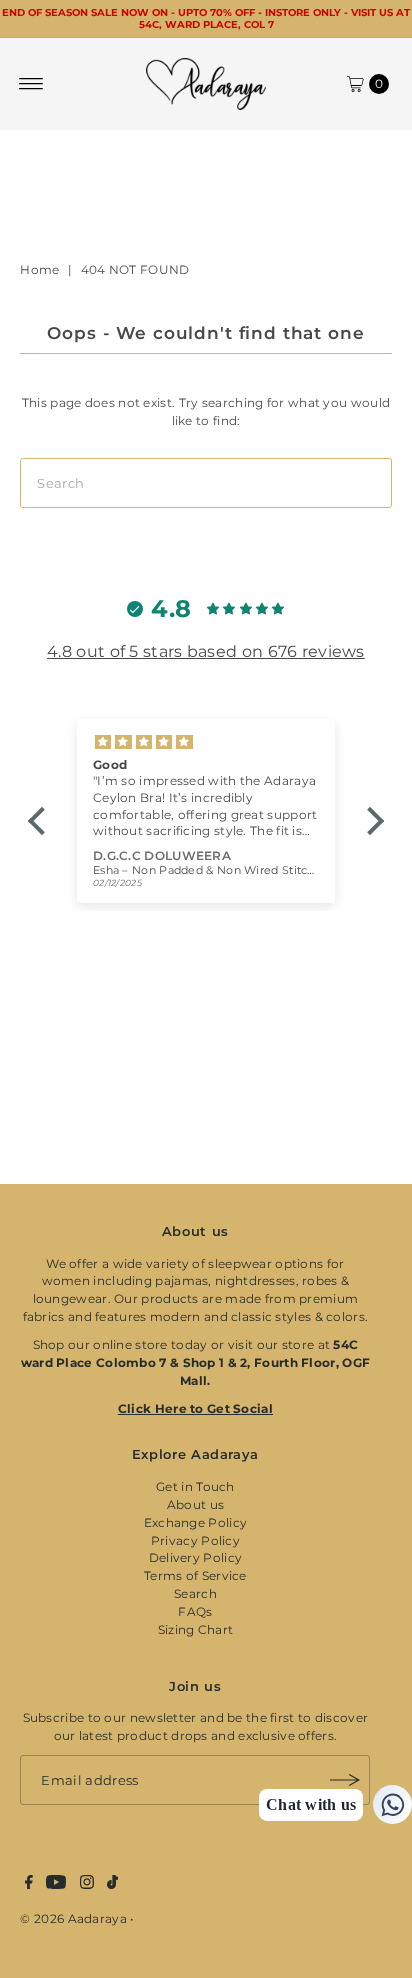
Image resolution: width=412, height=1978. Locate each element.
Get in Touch (195, 1486)
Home (39, 269)
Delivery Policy (195, 1557)
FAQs (195, 1611)
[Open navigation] (31, 84)
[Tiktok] (112, 1885)
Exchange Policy (195, 1522)
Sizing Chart (196, 1629)
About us (195, 1504)
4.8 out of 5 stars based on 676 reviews (206, 651)
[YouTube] (56, 1885)
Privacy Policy (195, 1540)
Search (195, 1593)
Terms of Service (195, 1575)
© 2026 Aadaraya (73, 1918)
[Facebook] (29, 1885)
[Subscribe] (345, 1780)
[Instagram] (87, 1885)
